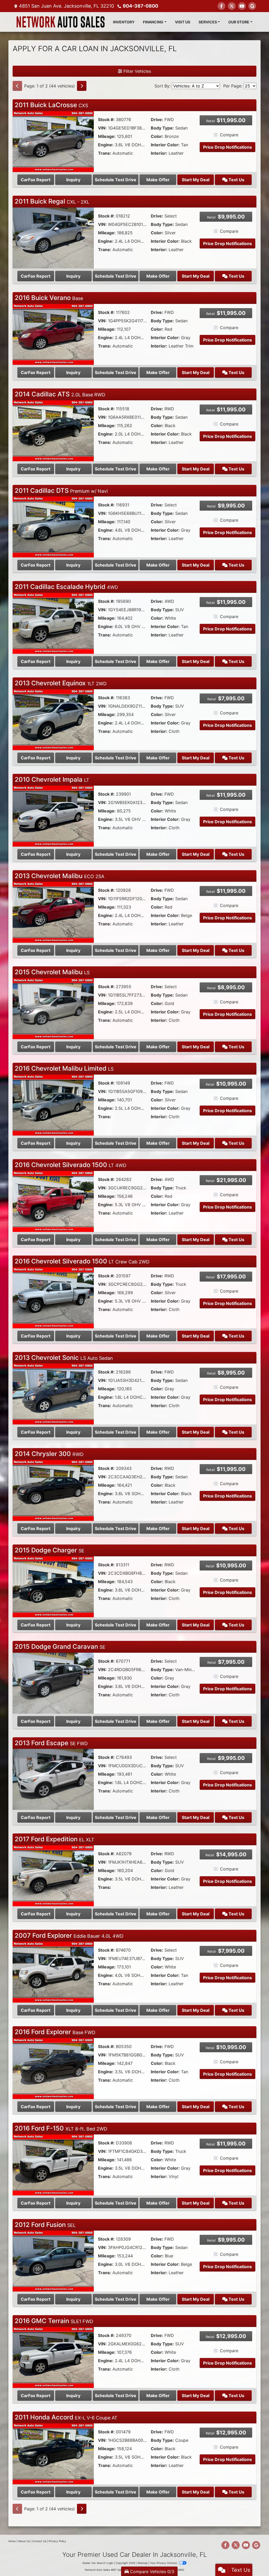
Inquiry (73, 180)
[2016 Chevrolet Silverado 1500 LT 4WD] (53, 1201)
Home (12, 2541)
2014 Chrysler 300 (49, 1454)
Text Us (236, 180)
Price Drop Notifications (227, 147)
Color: (157, 136)
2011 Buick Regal (52, 201)
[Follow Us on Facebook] (221, 6)
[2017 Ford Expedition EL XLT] (53, 1875)
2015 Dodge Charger (50, 1550)
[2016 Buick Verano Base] (53, 334)
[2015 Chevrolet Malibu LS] (53, 1008)
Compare (229, 135)
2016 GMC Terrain (54, 2321)
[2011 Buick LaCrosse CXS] (53, 141)
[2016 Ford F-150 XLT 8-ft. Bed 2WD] (53, 2164)
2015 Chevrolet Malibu (52, 972)
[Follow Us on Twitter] (232, 6)
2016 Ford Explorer (55, 2032)
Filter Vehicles (137, 71)
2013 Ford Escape (51, 1743)
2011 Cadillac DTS (61, 491)
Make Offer (158, 180)
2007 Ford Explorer (69, 1935)
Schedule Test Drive (116, 180)
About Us (24, 2541)
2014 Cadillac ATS (60, 394)
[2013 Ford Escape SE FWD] (53, 1779)
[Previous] (17, 86)
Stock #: (106, 120)
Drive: (157, 120)
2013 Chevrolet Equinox (61, 683)
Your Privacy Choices (164, 2563)
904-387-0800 (140, 6)
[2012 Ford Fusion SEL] (53, 2261)
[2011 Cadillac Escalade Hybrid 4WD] (53, 623)
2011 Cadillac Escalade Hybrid (66, 587)
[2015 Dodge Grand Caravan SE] (53, 1683)
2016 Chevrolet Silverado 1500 (71, 1165)
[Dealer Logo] (61, 22)
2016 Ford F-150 (61, 2128)
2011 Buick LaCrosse (51, 105)
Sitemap (143, 2563)
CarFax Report (36, 180)
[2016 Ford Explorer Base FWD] (53, 2068)
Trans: (105, 153)
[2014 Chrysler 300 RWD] (53, 1490)
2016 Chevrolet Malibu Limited (64, 1068)
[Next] (82, 86)
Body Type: (162, 128)
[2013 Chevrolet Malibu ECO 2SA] (53, 912)
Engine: (106, 145)
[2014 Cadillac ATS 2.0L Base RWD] (53, 430)
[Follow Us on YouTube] (242, 6)
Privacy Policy (57, 2541)
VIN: (102, 128)
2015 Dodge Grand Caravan (60, 1647)
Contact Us (39, 2541)
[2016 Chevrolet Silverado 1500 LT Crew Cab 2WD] (53, 1297)
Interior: (159, 153)
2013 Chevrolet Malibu (60, 876)
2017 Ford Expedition (55, 1839)
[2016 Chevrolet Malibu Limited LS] (53, 1105)
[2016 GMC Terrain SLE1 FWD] (53, 2357)
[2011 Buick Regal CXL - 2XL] (53, 237)
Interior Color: (165, 145)
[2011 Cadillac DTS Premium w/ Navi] (53, 527)
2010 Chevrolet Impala (52, 779)
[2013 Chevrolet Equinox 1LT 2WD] (53, 719)
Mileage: (107, 136)
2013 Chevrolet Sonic (64, 1358)
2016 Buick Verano (49, 298)
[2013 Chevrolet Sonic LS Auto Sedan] (53, 1394)
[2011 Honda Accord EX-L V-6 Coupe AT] (53, 2453)
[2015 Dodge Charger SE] (53, 1586)
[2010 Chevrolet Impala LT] (53, 816)
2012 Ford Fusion (45, 2225)
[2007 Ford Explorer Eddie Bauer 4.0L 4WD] (53, 1972)
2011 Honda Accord (66, 2417)
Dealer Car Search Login (98, 2563)
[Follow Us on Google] (252, 6)
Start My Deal (196, 180)
